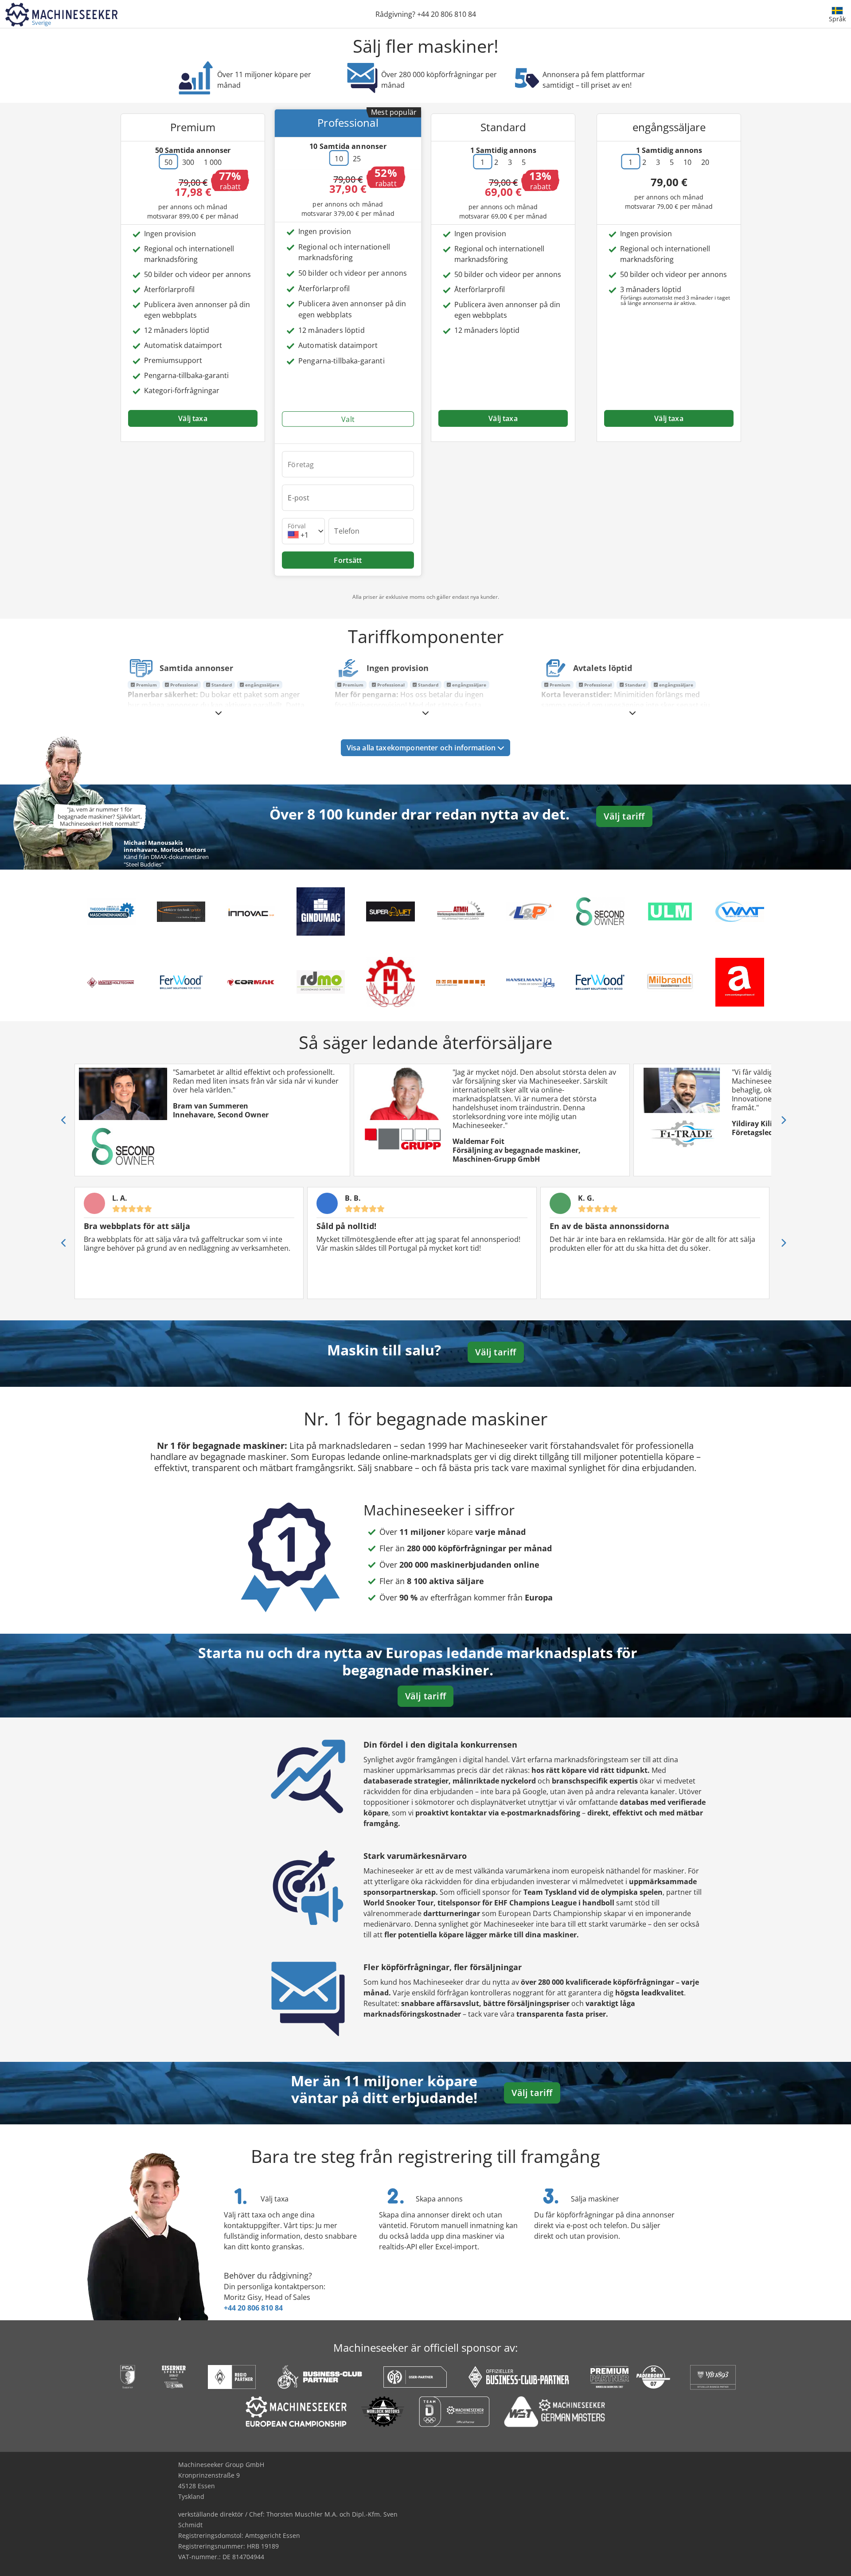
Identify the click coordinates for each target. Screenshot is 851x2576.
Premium (146, 685)
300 (188, 162)
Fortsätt (348, 560)
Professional (183, 685)
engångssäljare (262, 685)
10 (339, 159)
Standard (221, 685)
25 (357, 159)
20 (705, 162)
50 (168, 162)
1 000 (213, 162)
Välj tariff (624, 816)
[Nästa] (783, 1120)
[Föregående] (64, 1120)
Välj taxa (193, 418)
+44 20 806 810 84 (253, 2308)
